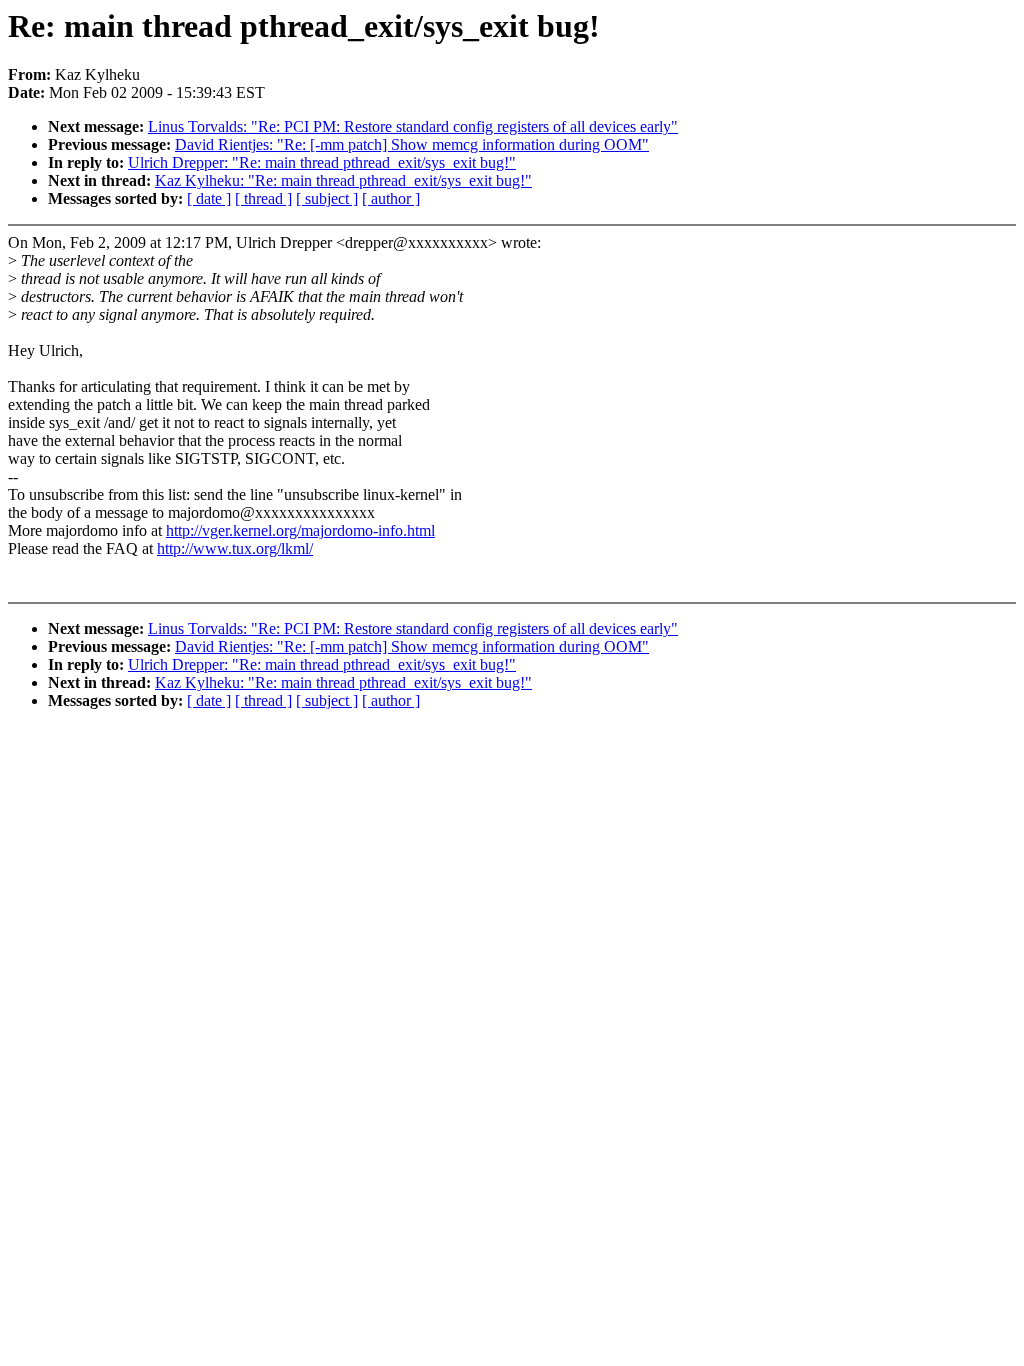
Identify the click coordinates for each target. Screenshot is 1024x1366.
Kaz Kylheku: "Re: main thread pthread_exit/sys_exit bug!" (343, 180)
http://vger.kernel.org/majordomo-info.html (300, 530)
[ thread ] (263, 198)
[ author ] (391, 198)
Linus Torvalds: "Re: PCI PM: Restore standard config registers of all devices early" (413, 126)
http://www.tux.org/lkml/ (235, 548)
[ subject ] (327, 198)
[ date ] (209, 198)
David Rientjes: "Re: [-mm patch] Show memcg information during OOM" (412, 144)
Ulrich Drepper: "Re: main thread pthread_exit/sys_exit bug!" (322, 162)
